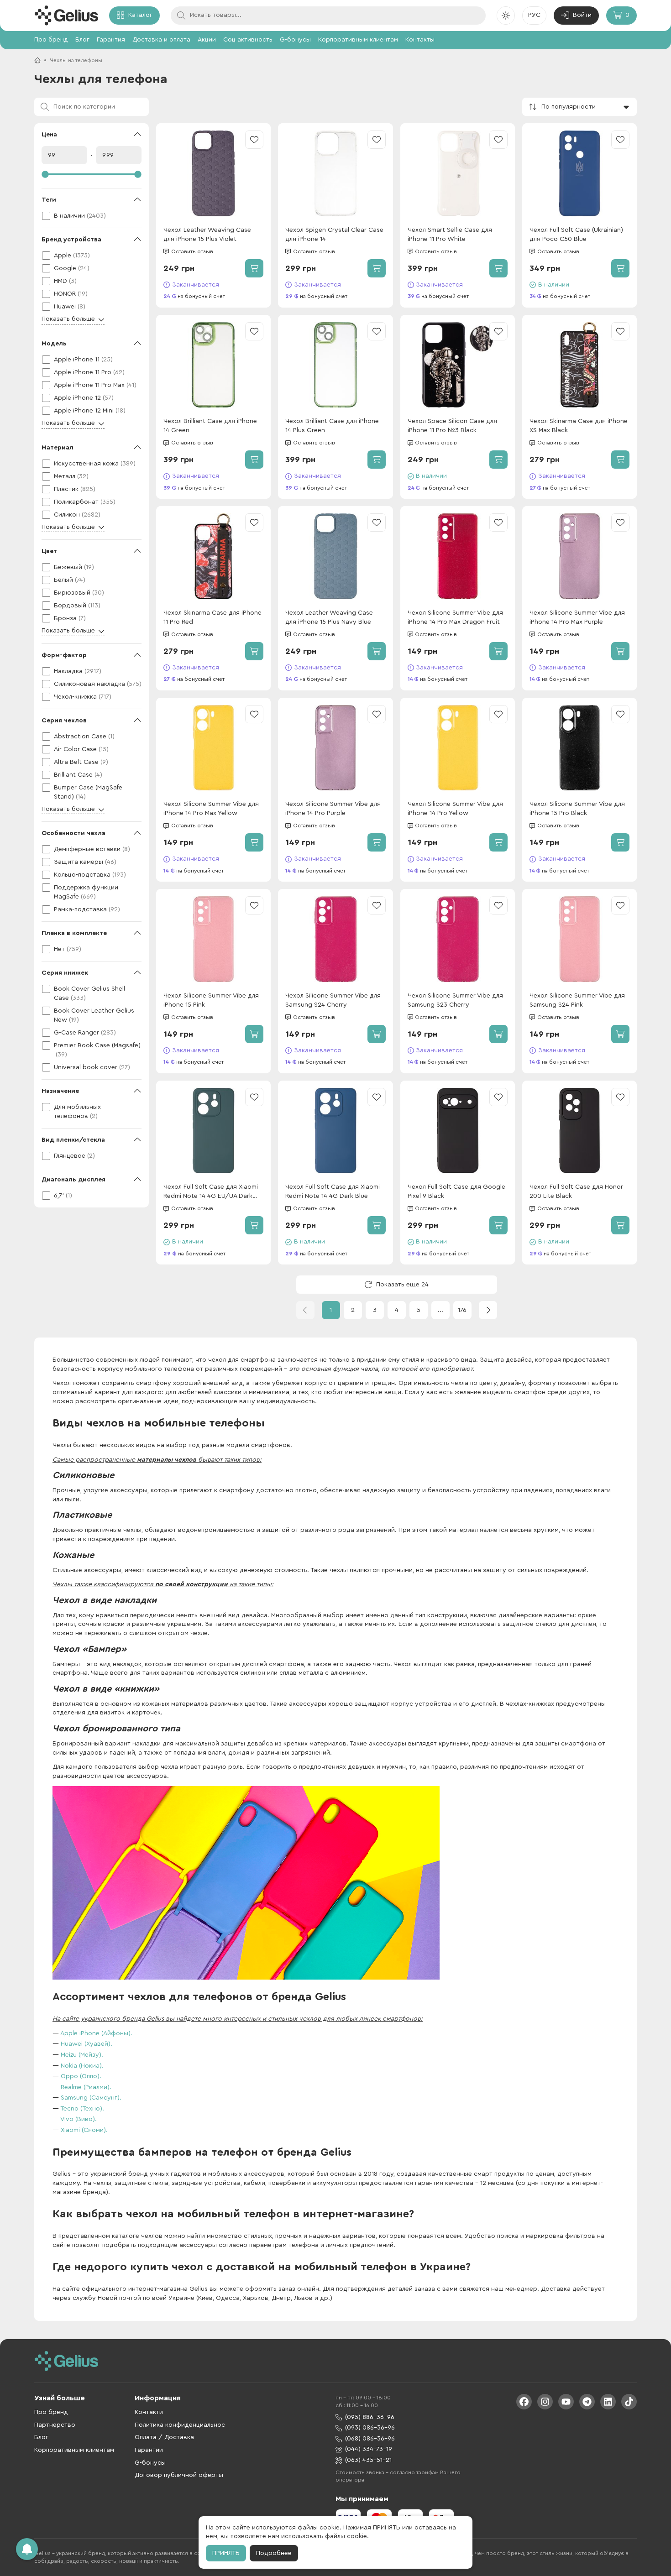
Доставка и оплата (161, 40)
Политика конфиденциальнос (180, 2425)
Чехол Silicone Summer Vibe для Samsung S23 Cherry (455, 1000)
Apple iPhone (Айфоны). (96, 2033)
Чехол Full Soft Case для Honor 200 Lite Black (576, 1191)
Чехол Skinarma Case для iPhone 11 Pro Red (212, 617)
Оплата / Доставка (164, 2437)
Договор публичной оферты (179, 2475)
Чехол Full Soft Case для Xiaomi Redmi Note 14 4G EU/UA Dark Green (211, 1192)
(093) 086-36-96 (370, 2428)
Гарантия (111, 40)
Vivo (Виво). (79, 2119)
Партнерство (55, 2425)
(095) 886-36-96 (370, 2417)
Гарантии (149, 2450)
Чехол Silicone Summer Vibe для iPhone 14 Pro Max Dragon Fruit (455, 617)
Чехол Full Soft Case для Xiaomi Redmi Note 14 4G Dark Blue (333, 1191)
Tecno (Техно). (82, 2109)
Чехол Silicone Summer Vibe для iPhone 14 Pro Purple (333, 809)
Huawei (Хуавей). (86, 2044)
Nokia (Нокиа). (82, 2066)
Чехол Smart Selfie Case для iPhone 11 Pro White (450, 235)
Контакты (420, 40)
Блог (82, 40)
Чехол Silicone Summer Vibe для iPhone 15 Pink (211, 1000)
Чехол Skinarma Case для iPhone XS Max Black (579, 426)
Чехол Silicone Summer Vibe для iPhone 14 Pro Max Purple (577, 617)
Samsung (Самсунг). (91, 2098)
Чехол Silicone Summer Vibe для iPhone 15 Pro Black (577, 809)
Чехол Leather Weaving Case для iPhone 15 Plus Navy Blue (329, 617)
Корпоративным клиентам (358, 40)
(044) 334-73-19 (369, 2449)
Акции (207, 40)
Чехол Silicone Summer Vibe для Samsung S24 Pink (577, 1000)
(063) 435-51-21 (368, 2460)
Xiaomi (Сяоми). (84, 2130)
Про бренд (51, 40)
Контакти (149, 2412)
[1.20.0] (66, 16)
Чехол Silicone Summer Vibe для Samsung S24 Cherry (333, 1000)
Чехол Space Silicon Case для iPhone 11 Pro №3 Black (452, 426)
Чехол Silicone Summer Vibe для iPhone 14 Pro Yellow (455, 809)
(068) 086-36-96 (370, 2439)
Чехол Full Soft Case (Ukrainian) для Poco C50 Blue (576, 235)
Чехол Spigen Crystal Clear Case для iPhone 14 (334, 235)
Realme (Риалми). (86, 2087)
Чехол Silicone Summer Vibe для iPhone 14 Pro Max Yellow (211, 809)
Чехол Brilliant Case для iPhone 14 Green (210, 426)
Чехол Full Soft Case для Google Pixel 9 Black (456, 1191)
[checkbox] (92, 216)
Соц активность (248, 40)
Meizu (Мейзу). (82, 2055)
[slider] (92, 174)
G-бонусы (295, 40)
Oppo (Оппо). (81, 2076)
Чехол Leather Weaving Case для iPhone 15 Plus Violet (207, 235)
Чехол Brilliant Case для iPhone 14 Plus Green (332, 426)
